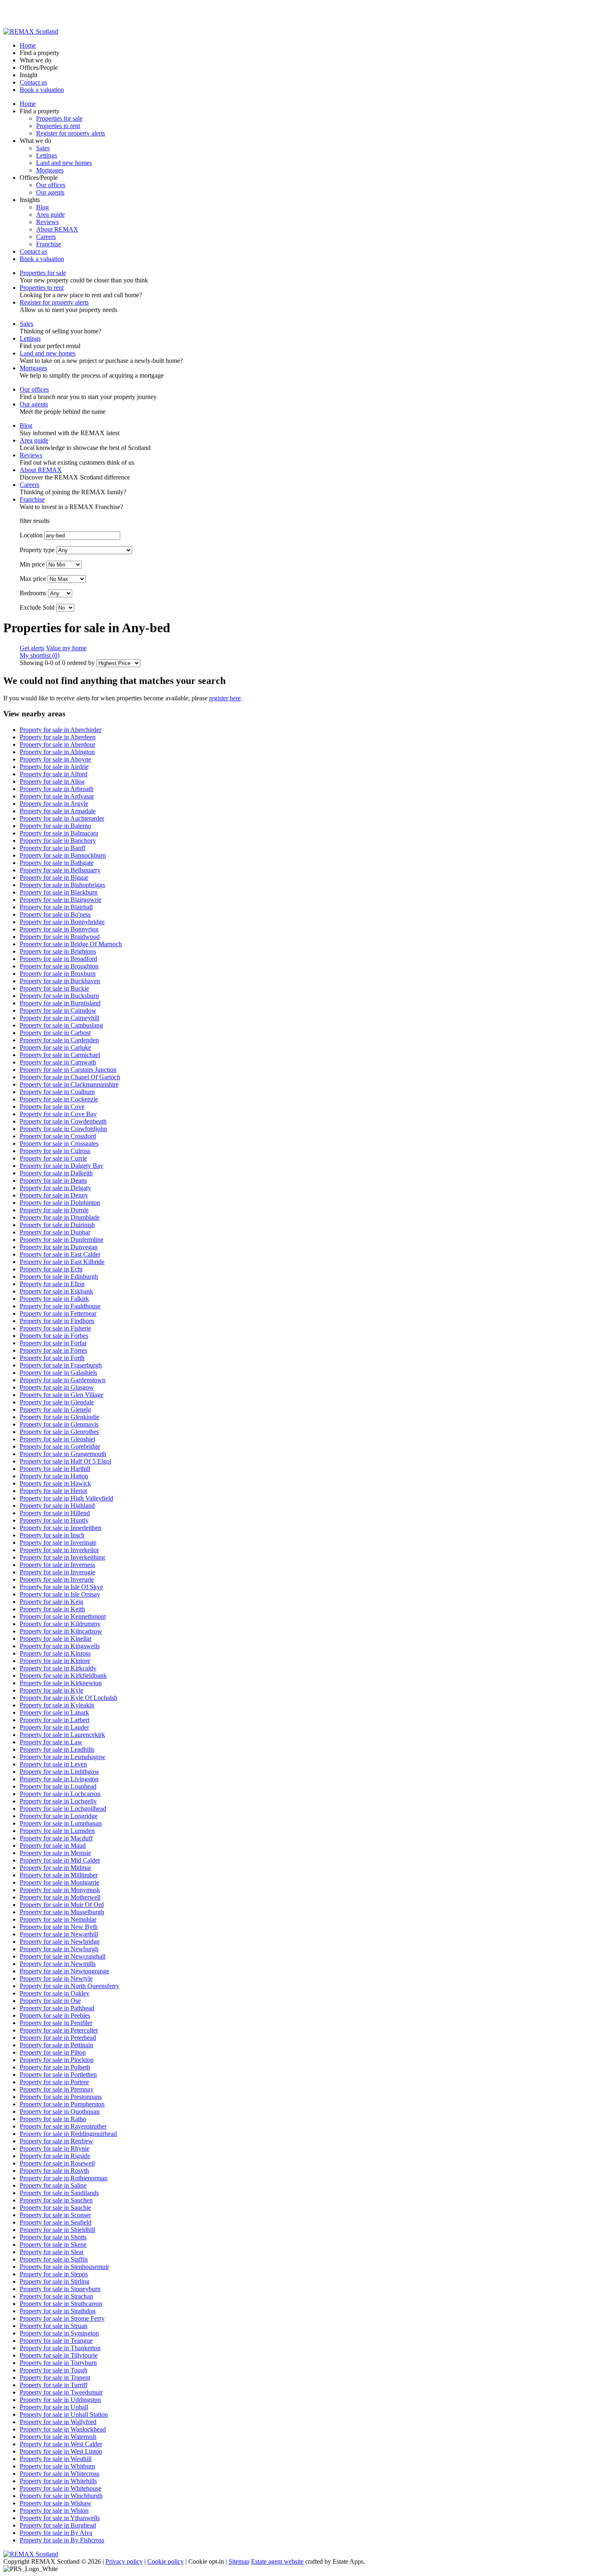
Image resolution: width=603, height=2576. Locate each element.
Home (28, 45)
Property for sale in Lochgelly (58, 1801)
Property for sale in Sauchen (56, 2200)
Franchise (49, 244)
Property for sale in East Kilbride (62, 1262)
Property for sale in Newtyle (56, 1978)
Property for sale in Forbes (54, 1336)
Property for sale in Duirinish (57, 1225)
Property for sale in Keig (51, 1602)
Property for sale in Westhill (56, 2459)
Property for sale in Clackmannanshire (69, 1084)
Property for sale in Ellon (52, 1284)
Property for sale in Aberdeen (58, 737)
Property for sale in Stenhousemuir (64, 2267)
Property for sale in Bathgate (57, 863)
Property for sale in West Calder (61, 2444)
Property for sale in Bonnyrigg (59, 929)
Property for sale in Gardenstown (63, 1380)
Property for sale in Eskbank (56, 1291)
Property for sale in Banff (53, 848)
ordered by (81, 663)
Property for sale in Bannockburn (63, 855)
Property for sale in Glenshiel (57, 1439)
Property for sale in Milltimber (59, 1875)
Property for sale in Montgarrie (59, 1882)
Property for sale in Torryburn (58, 2363)
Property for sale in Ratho (53, 2119)
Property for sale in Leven (53, 1764)
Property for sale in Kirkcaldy (58, 1668)
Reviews (47, 222)
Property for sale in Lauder (54, 1727)
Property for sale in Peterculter (59, 2030)
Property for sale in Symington (59, 2333)
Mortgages (50, 170)
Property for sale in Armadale (58, 811)
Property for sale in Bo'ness (55, 914)
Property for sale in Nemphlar (58, 1919)
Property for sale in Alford (54, 774)
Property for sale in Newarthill (59, 1934)
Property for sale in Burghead (58, 2525)
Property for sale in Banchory (58, 841)
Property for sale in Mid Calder (60, 1860)
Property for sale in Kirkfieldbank (63, 1676)
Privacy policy (124, 2561)
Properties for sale (59, 118)
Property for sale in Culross (55, 1151)
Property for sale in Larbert (55, 1720)
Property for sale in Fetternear (58, 1313)
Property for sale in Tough (54, 2370)
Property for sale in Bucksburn (59, 996)
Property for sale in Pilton (53, 2052)
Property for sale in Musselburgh (62, 1912)
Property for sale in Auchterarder (62, 818)
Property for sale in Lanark (54, 1712)
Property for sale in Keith (52, 1609)
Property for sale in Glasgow (57, 1387)
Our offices (51, 185)
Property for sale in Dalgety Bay (62, 1166)
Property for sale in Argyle (54, 804)
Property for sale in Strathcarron (61, 2304)
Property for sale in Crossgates (59, 1143)
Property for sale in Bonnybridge (62, 922)
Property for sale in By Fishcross (62, 2540)
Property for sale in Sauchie (55, 2208)
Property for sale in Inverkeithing (62, 1557)
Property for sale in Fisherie (55, 1328)
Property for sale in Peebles (55, 2015)
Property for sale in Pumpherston (62, 2104)
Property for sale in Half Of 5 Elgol (65, 1461)
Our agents (50, 192)
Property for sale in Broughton (59, 966)
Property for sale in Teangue (56, 2341)
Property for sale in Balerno (55, 826)
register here (225, 698)
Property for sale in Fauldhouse (60, 1306)
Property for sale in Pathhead (57, 2008)
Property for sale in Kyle (51, 1690)
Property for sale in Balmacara (59, 833)
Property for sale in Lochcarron (60, 1794)
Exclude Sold (37, 607)
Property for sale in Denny (54, 1195)
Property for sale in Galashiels (58, 1373)
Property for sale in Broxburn (58, 974)
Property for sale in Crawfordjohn (63, 1129)
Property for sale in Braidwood (60, 937)
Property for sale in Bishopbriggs (62, 885)
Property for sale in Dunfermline (62, 1240)
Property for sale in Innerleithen (61, 1528)
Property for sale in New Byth (59, 1927)
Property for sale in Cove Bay (58, 1114)
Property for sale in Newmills (58, 1964)
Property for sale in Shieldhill (57, 2230)
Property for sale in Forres (53, 1350)
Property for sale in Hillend (55, 1513)
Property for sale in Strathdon (58, 2311)
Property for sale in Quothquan (60, 2111)
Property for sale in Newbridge (60, 1942)
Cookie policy (166, 2561)
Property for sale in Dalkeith (56, 1173)
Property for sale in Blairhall (56, 907)
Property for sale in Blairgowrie (61, 900)
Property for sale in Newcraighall (63, 1956)
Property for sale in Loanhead (58, 1786)
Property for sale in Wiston (54, 2511)
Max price (33, 579)
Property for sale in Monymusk (60, 1890)
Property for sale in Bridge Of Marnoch (71, 944)
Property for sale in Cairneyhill (59, 1018)
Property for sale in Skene (53, 2245)
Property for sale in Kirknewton (61, 1683)
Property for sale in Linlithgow (59, 1772)
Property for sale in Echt (51, 1269)
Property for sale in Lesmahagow (63, 1757)
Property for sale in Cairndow (58, 1010)
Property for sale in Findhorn (57, 1321)
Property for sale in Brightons (58, 951)
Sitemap (239, 2561)
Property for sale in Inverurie (57, 1579)
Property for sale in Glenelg (55, 1410)
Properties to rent (58, 126)
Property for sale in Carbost (55, 1033)
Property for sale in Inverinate (58, 1543)
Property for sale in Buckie (54, 988)
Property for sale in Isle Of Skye (61, 1587)
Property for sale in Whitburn (57, 2466)
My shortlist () (40, 655)
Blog (42, 207)
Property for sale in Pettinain (56, 2045)
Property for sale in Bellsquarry (60, 870)
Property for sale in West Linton (61, 2451)
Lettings (47, 155)
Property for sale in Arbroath (57, 789)
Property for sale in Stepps (54, 2274)
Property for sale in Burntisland (60, 1003)
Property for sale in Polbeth (55, 2067)
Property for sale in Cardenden (59, 1040)
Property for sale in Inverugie (57, 1572)
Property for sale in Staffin (54, 2259)
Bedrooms (33, 593)
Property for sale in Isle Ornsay (60, 1594)
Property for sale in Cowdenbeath (63, 1121)
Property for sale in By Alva (56, 2533)
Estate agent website (277, 2561)
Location (31, 535)
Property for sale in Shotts (53, 2237)
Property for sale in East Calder (60, 1254)
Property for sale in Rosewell (57, 2163)
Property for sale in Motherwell (60, 1897)
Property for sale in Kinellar (56, 1639)
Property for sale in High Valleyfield (66, 1498)
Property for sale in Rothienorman (64, 2178)
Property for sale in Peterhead (58, 2038)
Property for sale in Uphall (54, 2407)
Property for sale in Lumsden (57, 1831)
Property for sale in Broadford (58, 959)
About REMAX (57, 229)
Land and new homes (64, 163)
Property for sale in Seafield (56, 2222)
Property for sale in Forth (52, 1358)
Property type (37, 550)
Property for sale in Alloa (52, 781)
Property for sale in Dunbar (55, 1232)
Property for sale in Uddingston (60, 2400)
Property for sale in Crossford (58, 1136)
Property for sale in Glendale (57, 1402)
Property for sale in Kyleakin (57, 1705)
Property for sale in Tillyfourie (59, 2355)
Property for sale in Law (51, 1742)
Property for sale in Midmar (55, 1868)
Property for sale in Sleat (51, 2252)
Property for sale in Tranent (55, 2378)
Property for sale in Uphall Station (64, 2414)
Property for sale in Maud (53, 1845)
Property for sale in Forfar (53, 1343)
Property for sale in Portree (54, 2082)
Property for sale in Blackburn (59, 892)
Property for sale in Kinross (55, 1653)
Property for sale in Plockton (57, 2060)
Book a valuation (42, 90)
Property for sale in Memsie (55, 1853)
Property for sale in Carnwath (58, 1062)
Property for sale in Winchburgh (61, 2496)
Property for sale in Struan (54, 2326)
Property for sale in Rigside (55, 2156)
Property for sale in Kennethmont (63, 1616)
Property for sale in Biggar (54, 877)
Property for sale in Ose (50, 2001)
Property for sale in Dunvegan (59, 1247)
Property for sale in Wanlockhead (63, 2429)
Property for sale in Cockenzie (59, 1099)
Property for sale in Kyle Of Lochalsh (69, 1698)
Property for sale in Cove (52, 1107)
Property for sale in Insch (52, 1535)
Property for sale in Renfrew (56, 2141)
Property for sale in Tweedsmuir (61, 2392)
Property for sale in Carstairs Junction (68, 1070)
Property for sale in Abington (57, 752)
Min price (32, 564)
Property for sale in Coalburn (57, 1092)
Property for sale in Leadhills (57, 1749)
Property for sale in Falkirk (54, 1299)
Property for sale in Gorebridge (60, 1446)
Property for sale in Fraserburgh (61, 1365)
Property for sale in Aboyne (55, 759)
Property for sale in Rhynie (55, 2148)
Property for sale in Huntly (54, 1520)
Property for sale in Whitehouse (61, 2488)
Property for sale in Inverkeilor (59, 1550)
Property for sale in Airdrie (54, 767)
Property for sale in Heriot (53, 1491)
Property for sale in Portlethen (58, 2075)
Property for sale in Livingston (59, 1779)
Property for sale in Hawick (55, 1483)
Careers (46, 237)
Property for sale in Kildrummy (60, 1624)
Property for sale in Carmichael (60, 1055)
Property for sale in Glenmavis (59, 1424)
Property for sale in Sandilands (59, 2193)
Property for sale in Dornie (54, 1210)
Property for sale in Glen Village (62, 1395)
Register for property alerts (71, 133)
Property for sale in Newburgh (59, 1949)
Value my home (66, 648)
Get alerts (32, 648)
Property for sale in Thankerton (60, 2348)
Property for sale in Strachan (56, 2296)
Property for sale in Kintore (55, 1661)
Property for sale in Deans (53, 1180)
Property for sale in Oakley (55, 1993)
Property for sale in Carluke (55, 1047)
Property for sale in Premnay (57, 2089)
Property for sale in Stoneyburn (60, 2289)
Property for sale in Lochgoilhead (63, 1809)
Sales (43, 148)
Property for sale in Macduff (56, 1838)
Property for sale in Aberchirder (61, 730)
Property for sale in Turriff (54, 2385)
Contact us (33, 82)
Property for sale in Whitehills (58, 2481)
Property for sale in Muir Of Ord (62, 1905)
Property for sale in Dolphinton (60, 1203)
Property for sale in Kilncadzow (61, 1631)
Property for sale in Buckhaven (60, 981)
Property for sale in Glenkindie (59, 1417)
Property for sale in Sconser (55, 2215)
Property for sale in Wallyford (58, 2422)
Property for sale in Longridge (59, 1816)
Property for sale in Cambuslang (61, 1025)
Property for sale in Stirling (55, 2281)
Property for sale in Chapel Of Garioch (70, 1077)
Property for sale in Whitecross (59, 2474)
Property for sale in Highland (57, 1506)
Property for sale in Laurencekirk (62, 1735)
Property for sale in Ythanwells (60, 2518)
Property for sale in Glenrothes (59, 1432)
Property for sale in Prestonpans (61, 2097)
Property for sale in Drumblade (60, 1217)
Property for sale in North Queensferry (70, 1986)
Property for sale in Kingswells (60, 1646)
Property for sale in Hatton (54, 1476)
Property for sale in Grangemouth (63, 1454)
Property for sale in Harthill (55, 1469)
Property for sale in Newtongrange (64, 1971)
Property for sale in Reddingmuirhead (68, 2134)
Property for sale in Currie (53, 1158)
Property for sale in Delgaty (55, 1188)
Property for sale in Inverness (57, 1565)
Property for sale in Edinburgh (59, 1277)
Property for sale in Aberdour (57, 744)
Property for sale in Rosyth (54, 2171)
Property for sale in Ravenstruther (63, 2126)
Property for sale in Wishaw (56, 2503)
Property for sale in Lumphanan (61, 1823)
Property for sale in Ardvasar (57, 796)
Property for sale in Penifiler (56, 2023)
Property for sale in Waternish (58, 2437)
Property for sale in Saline (53, 2185)
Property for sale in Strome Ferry (62, 2318)
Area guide (50, 214)
